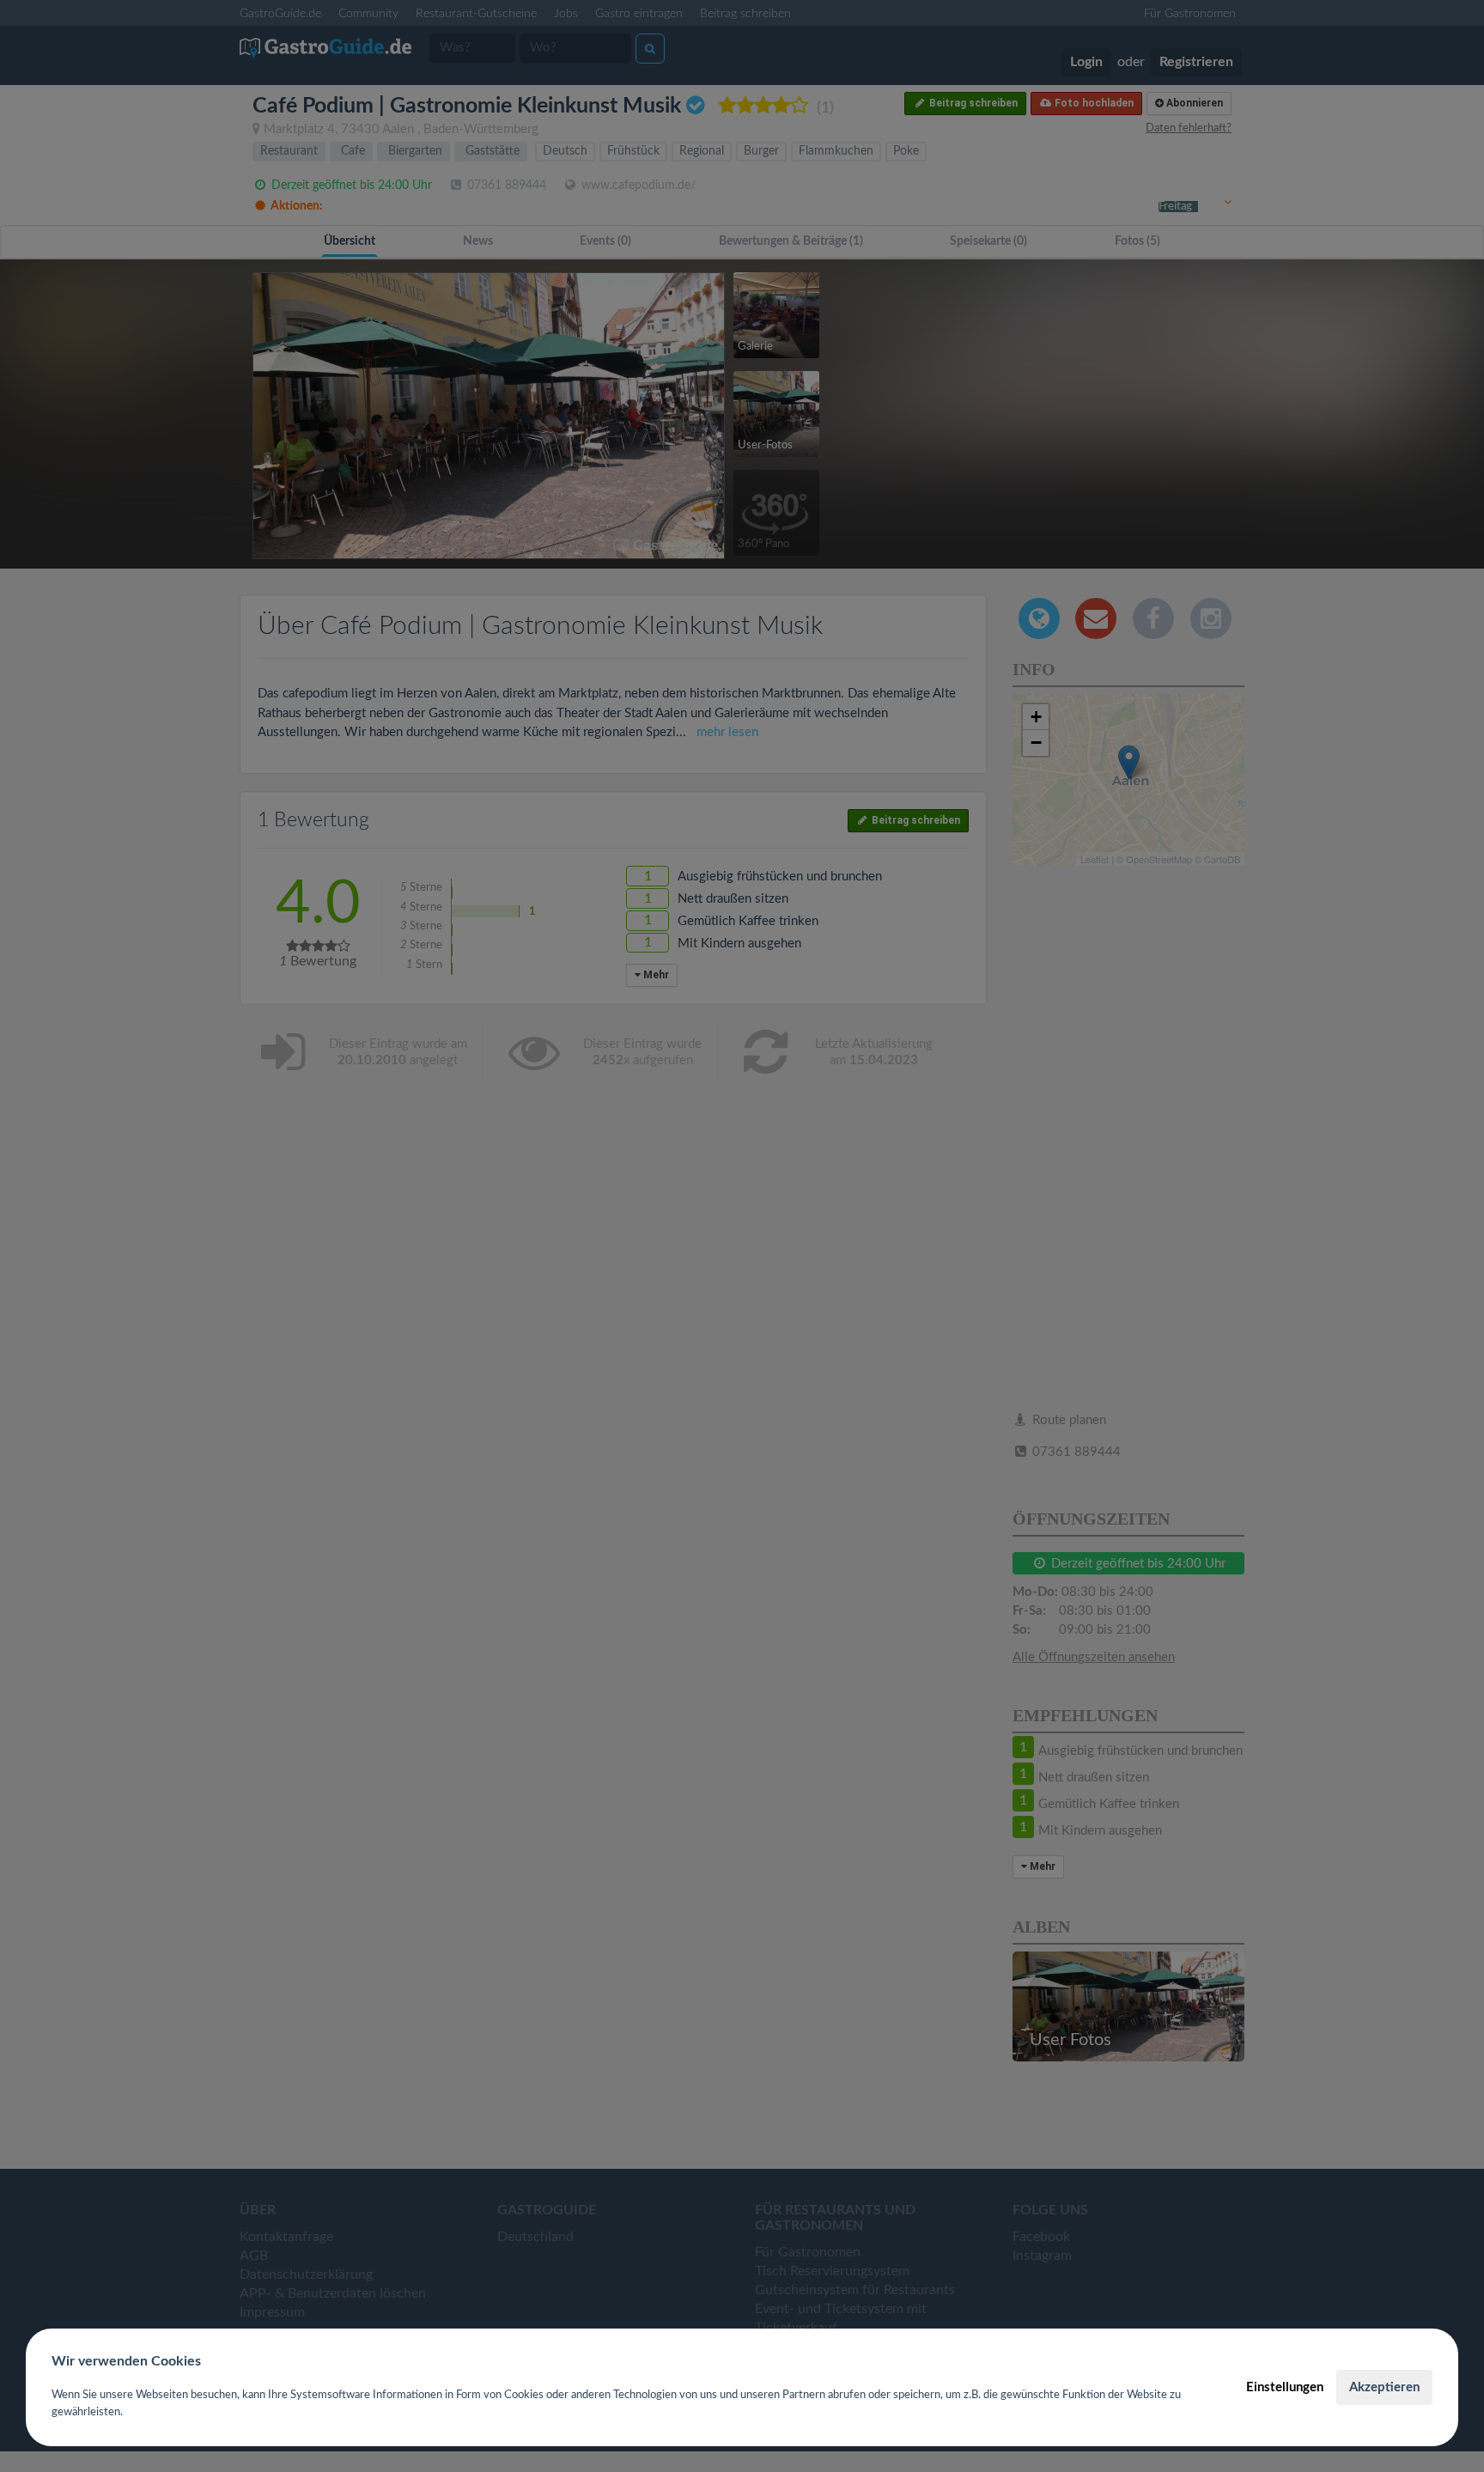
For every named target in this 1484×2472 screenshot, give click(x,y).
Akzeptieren (1384, 2387)
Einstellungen (1285, 2387)
